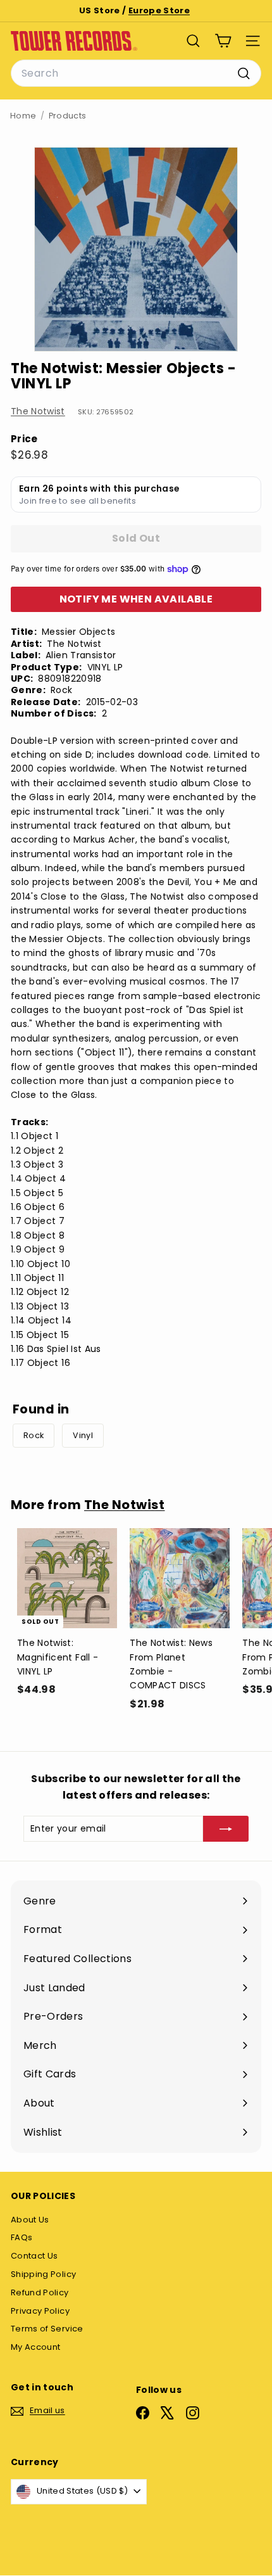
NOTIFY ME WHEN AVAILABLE (136, 599)
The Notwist (38, 411)
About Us (30, 2220)
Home (23, 116)
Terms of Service (47, 2329)
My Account (36, 2347)
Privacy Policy (40, 2311)
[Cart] (223, 41)
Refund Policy (40, 2292)
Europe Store (159, 10)
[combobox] (136, 73)
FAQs (22, 2237)
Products (68, 116)
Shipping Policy (43, 2274)
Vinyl (83, 1435)
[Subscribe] (226, 1828)
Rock (34, 1435)
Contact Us (34, 2256)
